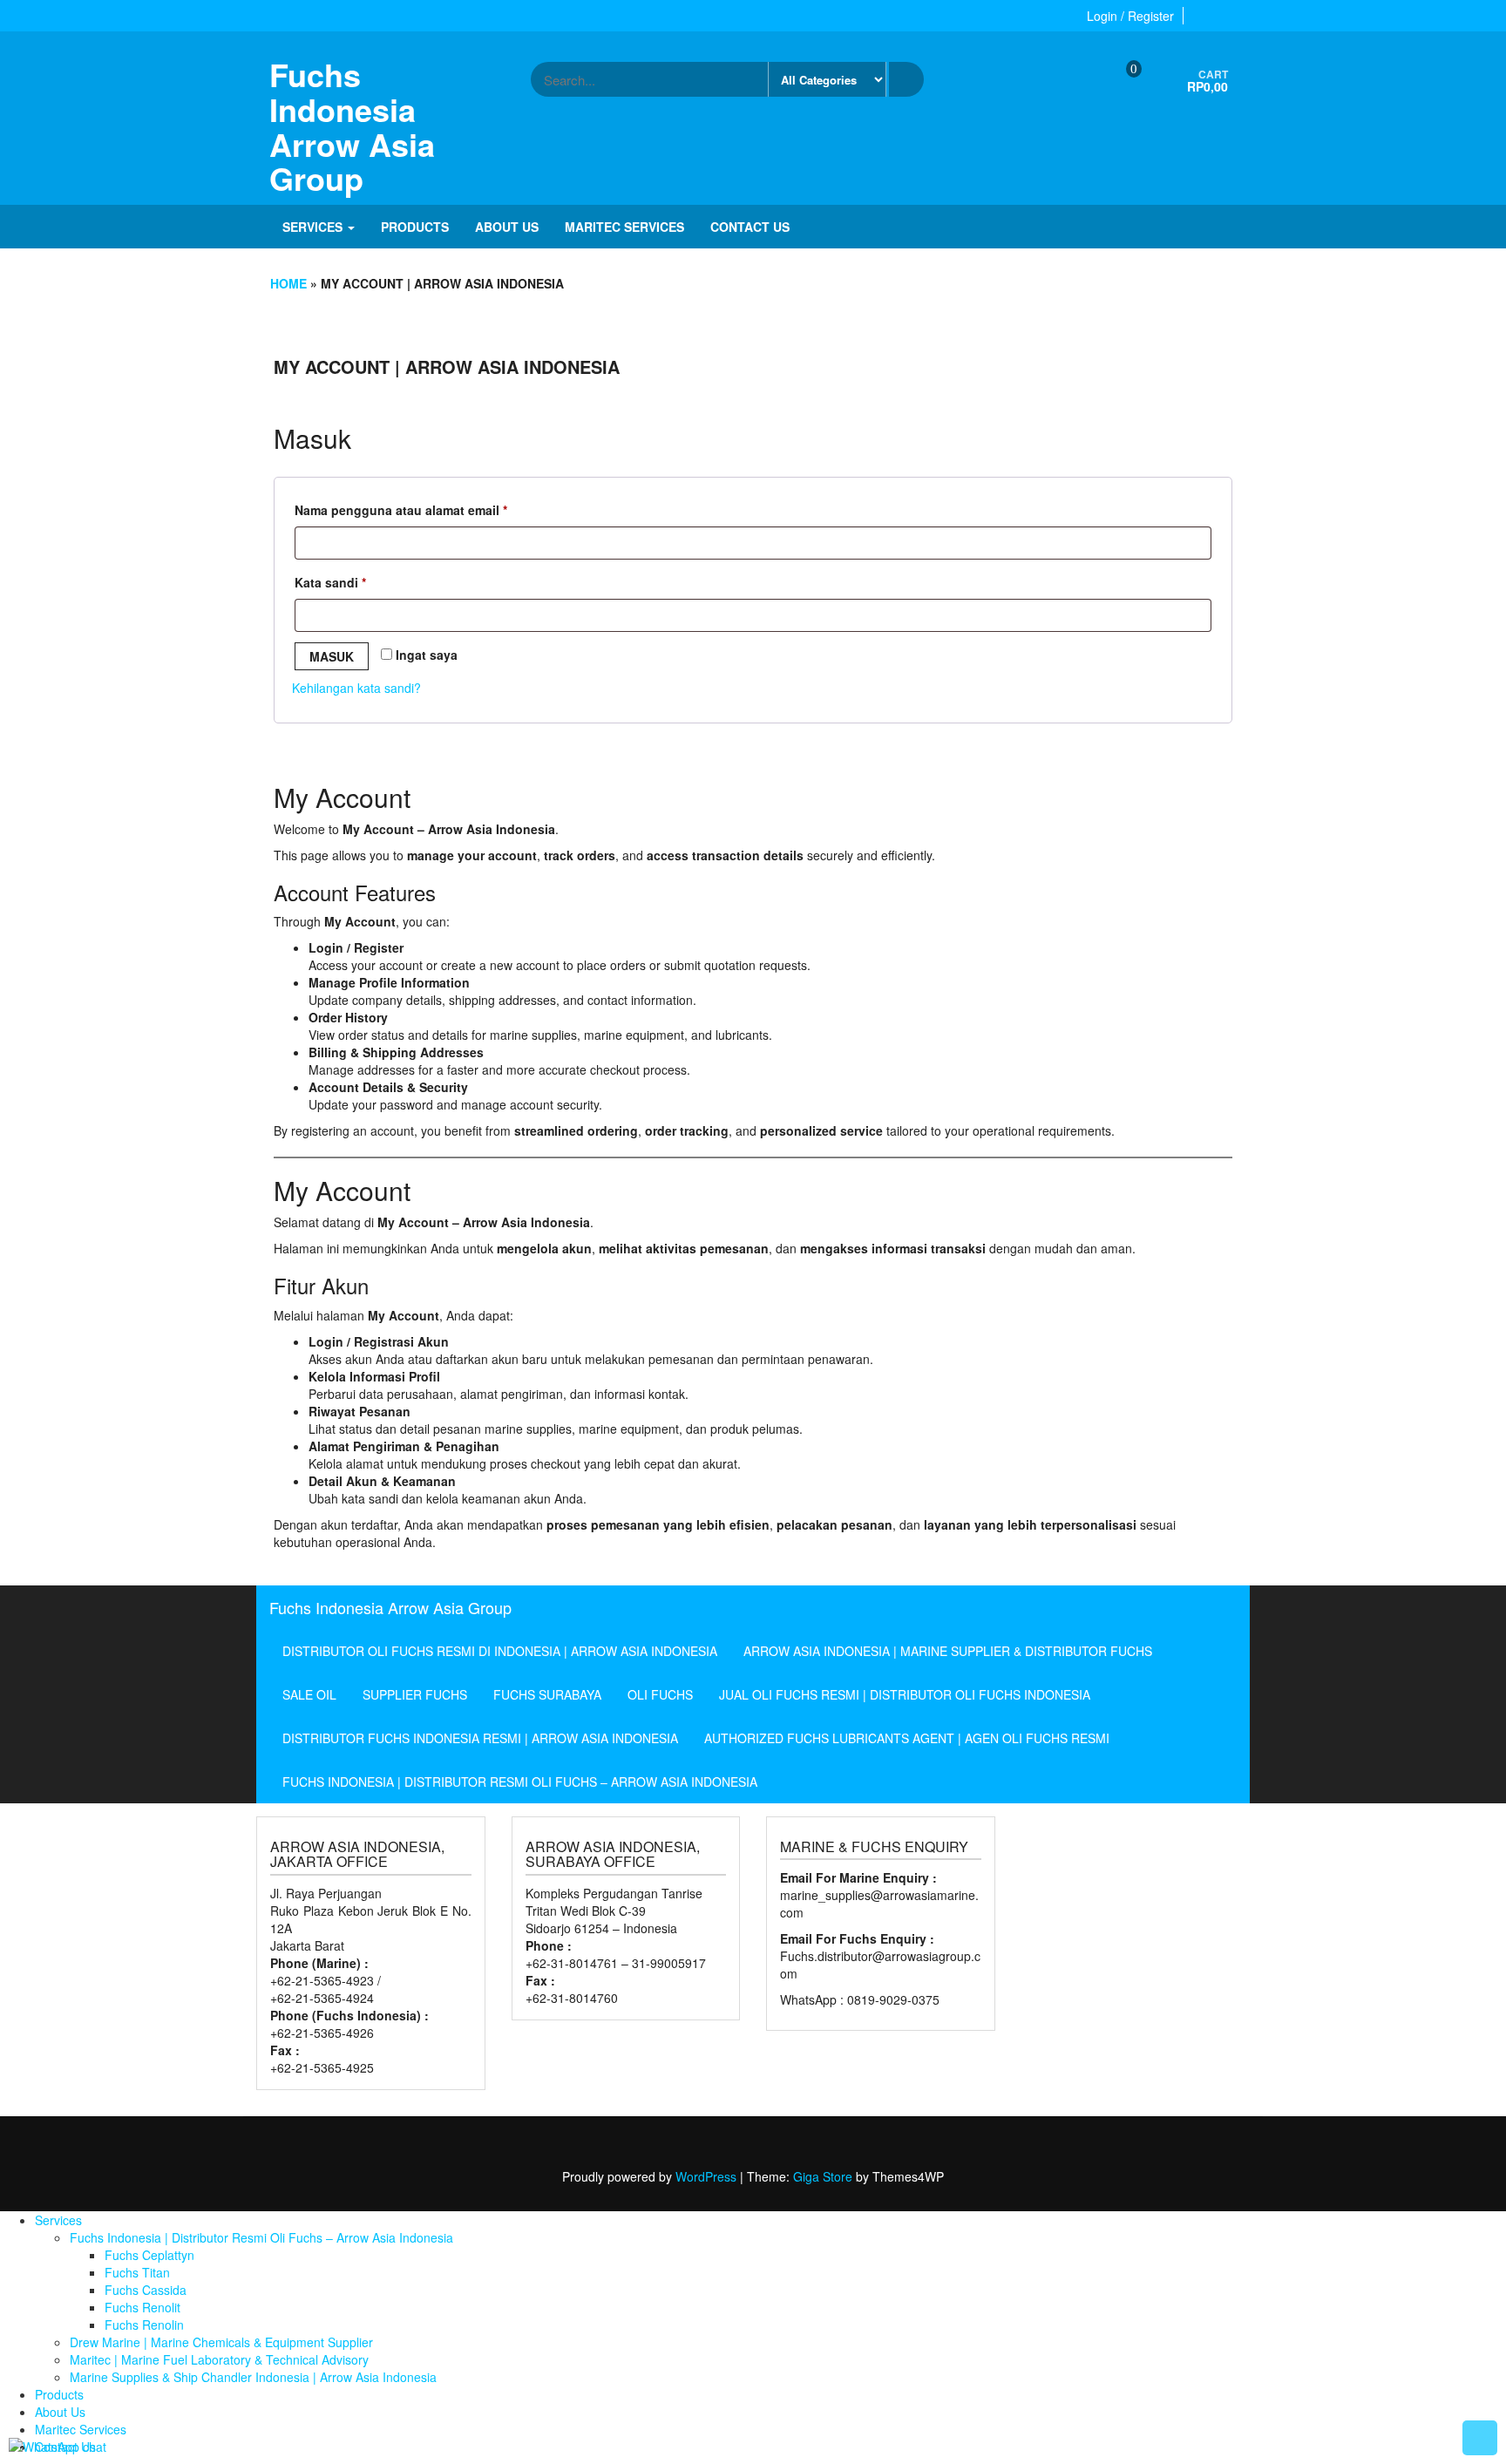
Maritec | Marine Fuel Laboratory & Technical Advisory (219, 2359)
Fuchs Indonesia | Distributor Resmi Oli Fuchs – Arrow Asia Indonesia (520, 1782)
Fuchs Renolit (142, 2307)
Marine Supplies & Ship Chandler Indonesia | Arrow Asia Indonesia (253, 2377)
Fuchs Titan (137, 2272)
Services (314, 227)
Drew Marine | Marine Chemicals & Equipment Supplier (221, 2342)
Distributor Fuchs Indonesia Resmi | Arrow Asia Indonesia (480, 1738)
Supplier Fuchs (415, 1694)
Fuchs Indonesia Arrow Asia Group (352, 126)
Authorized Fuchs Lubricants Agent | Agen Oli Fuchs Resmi (907, 1738)
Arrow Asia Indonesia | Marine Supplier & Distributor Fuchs (948, 1651)
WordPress (706, 2176)
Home (288, 283)
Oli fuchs (660, 1694)
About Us (507, 227)
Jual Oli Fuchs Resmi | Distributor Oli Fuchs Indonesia (905, 1694)
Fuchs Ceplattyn (149, 2255)
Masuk (332, 656)
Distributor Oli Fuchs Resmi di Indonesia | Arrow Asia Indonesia (500, 1651)
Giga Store (823, 2176)
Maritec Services (624, 227)
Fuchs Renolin (144, 2325)
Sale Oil (309, 1694)
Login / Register (1130, 16)
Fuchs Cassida (146, 2290)
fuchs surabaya (547, 1694)
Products (415, 227)
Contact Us (750, 227)
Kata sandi (346, 582)
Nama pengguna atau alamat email (417, 509)
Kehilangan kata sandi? (356, 688)
